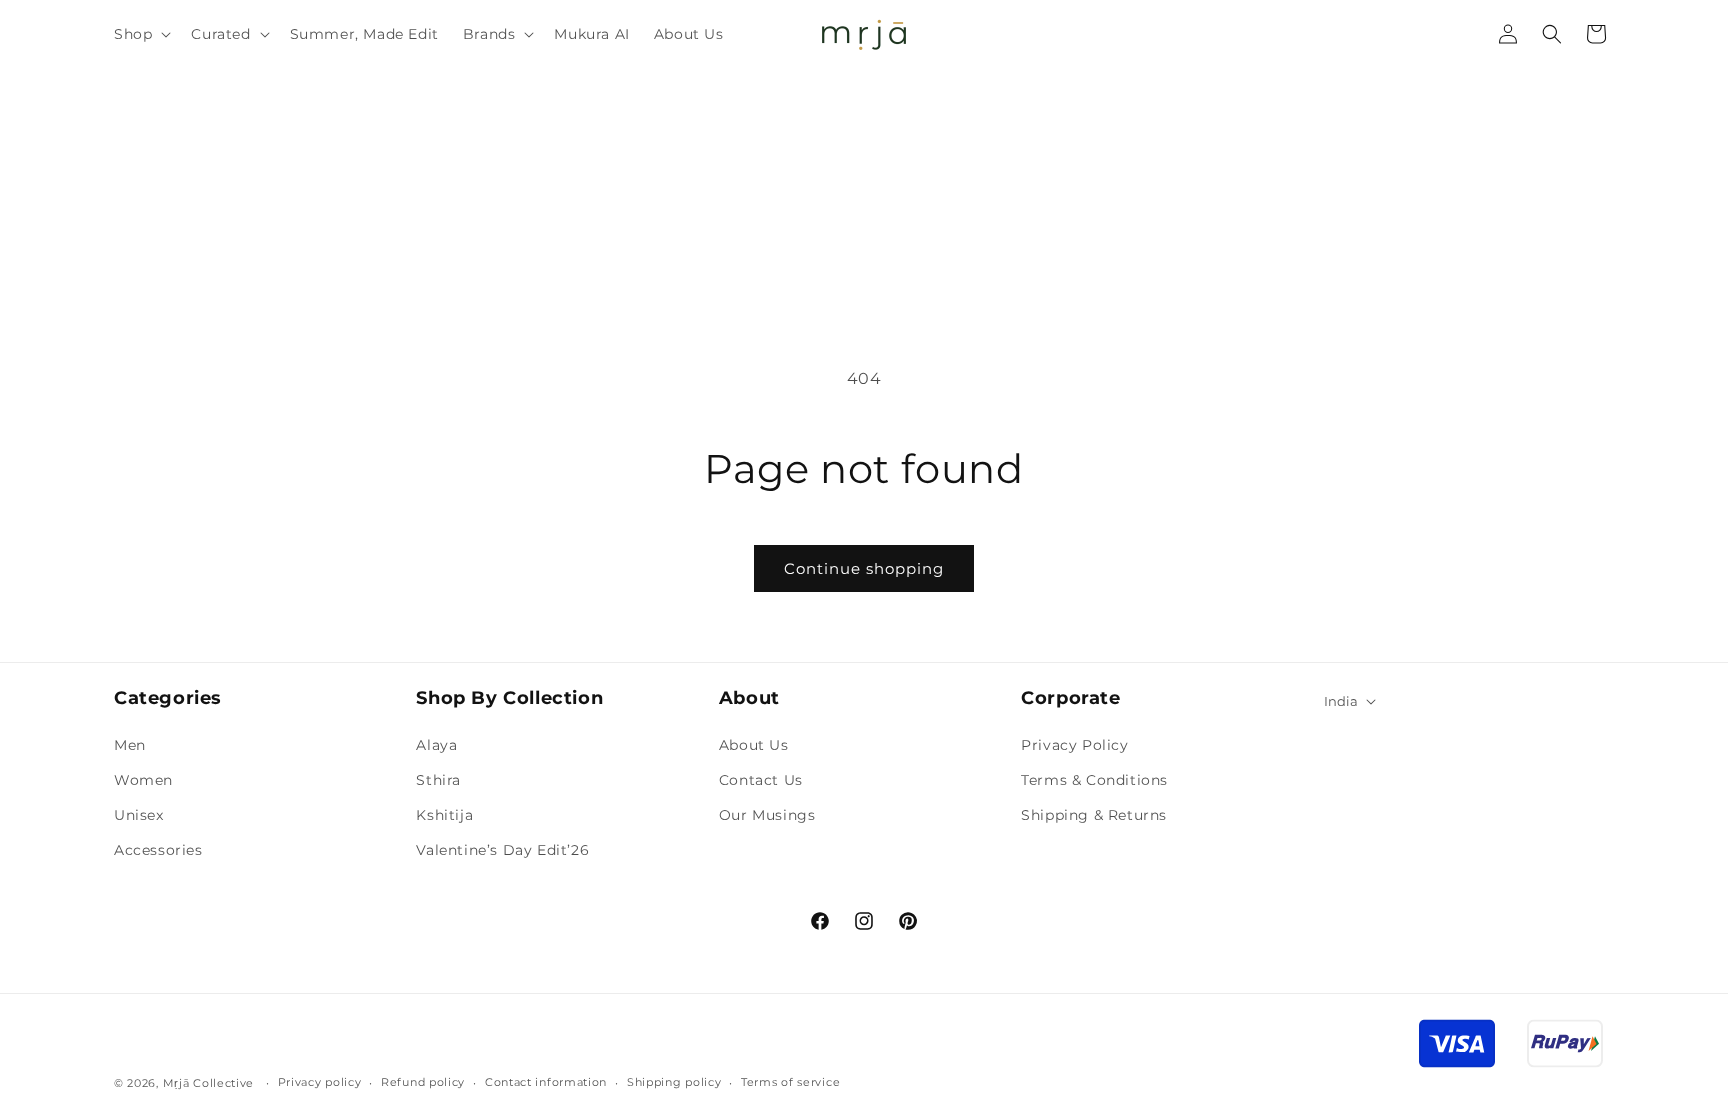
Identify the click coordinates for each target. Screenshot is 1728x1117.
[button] (140, 34)
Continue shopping (864, 568)
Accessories (158, 850)
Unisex (139, 815)
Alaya (436, 745)
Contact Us (761, 780)
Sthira (438, 780)
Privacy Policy (1074, 745)
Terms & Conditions (1094, 780)
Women (143, 780)
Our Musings (767, 815)
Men (130, 745)
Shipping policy (674, 1082)
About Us (754, 745)
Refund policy (423, 1082)
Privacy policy (320, 1082)
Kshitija (444, 815)
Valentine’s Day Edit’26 (502, 850)
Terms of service (790, 1082)
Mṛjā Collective (209, 1083)
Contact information (546, 1082)
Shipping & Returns (1094, 815)
